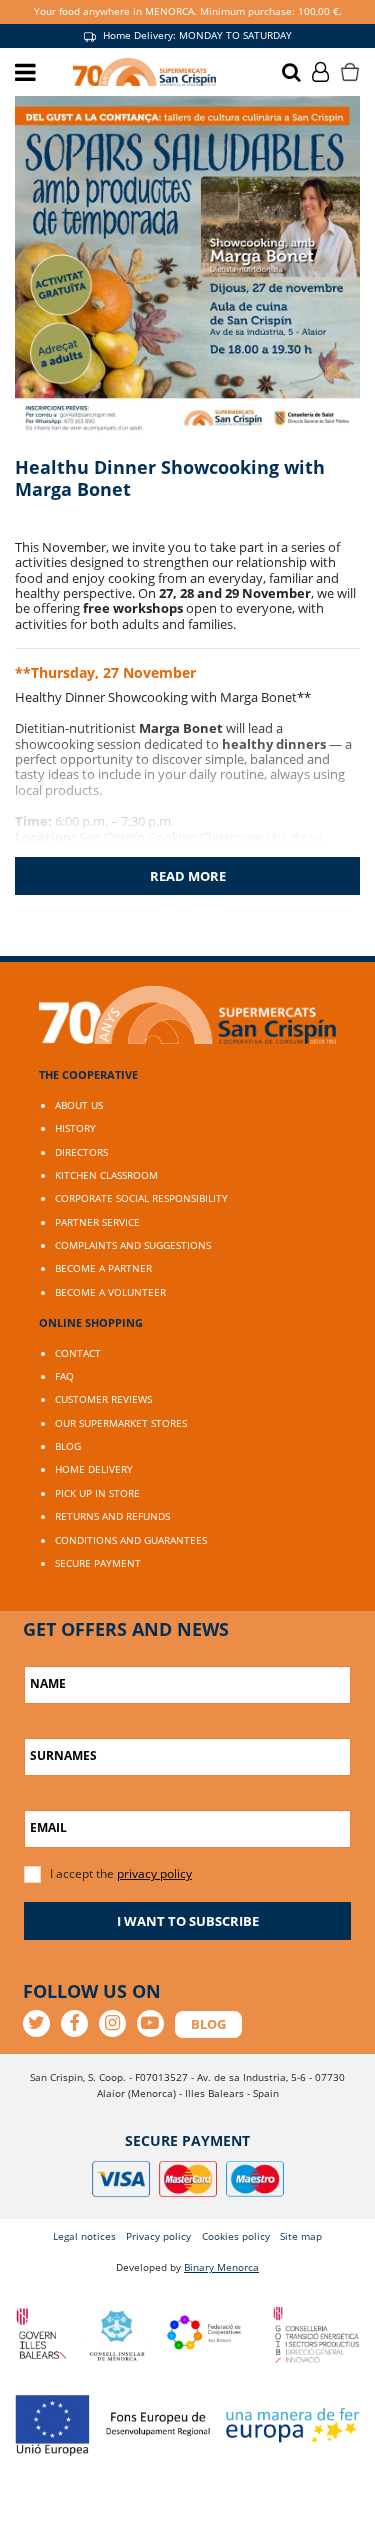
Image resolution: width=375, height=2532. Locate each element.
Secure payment (98, 1563)
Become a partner (103, 1268)
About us (79, 1105)
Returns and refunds (112, 1516)
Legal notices (84, 2236)
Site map (301, 2236)
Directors (81, 1152)
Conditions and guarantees (131, 1540)
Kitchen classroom (106, 1175)
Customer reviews (103, 1399)
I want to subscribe (188, 1921)
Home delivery (94, 1469)
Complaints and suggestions (133, 1245)
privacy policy (154, 1873)
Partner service (97, 1222)
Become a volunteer (110, 1292)
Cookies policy (236, 2236)
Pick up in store (97, 1493)
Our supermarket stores (121, 1423)
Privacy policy (158, 2236)
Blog (68, 1446)
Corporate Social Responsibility (141, 1198)
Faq (64, 1376)
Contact (78, 1353)
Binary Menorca (221, 2267)
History (75, 1128)
